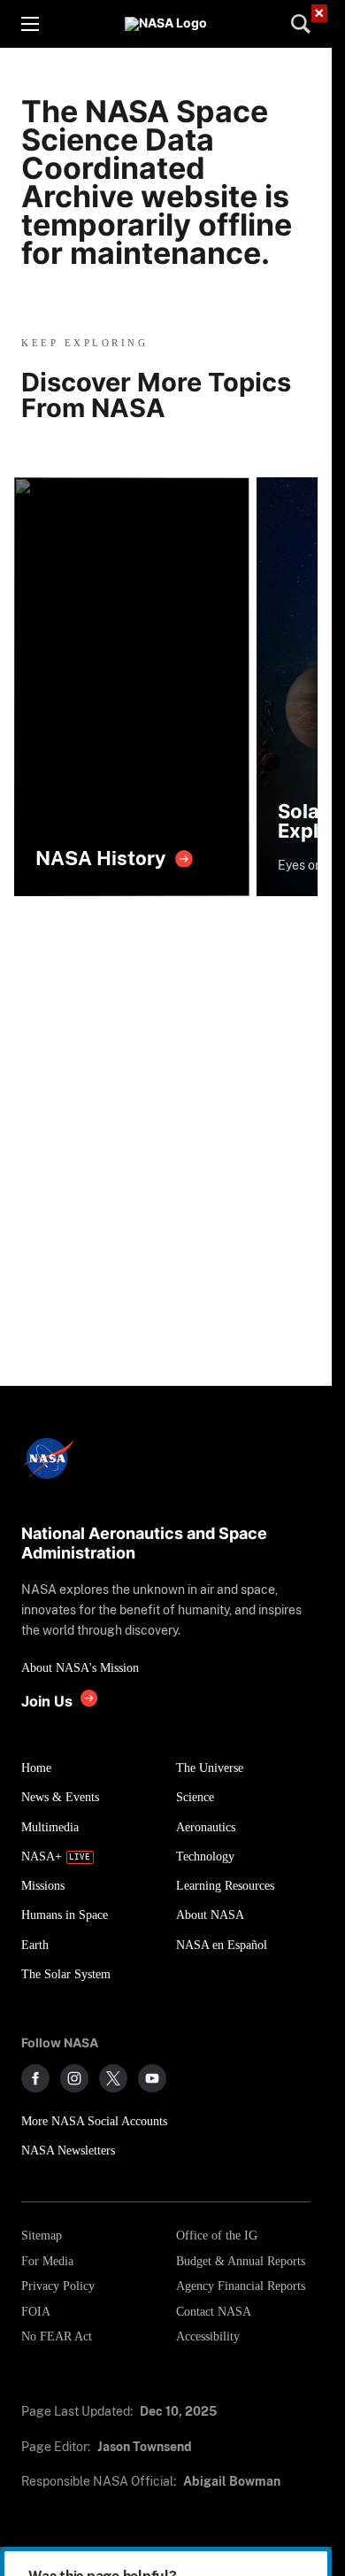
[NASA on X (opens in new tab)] (113, 2078)
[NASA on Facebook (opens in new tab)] (35, 2078)
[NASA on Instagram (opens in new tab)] (74, 2078)
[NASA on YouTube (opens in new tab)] (152, 2078)
